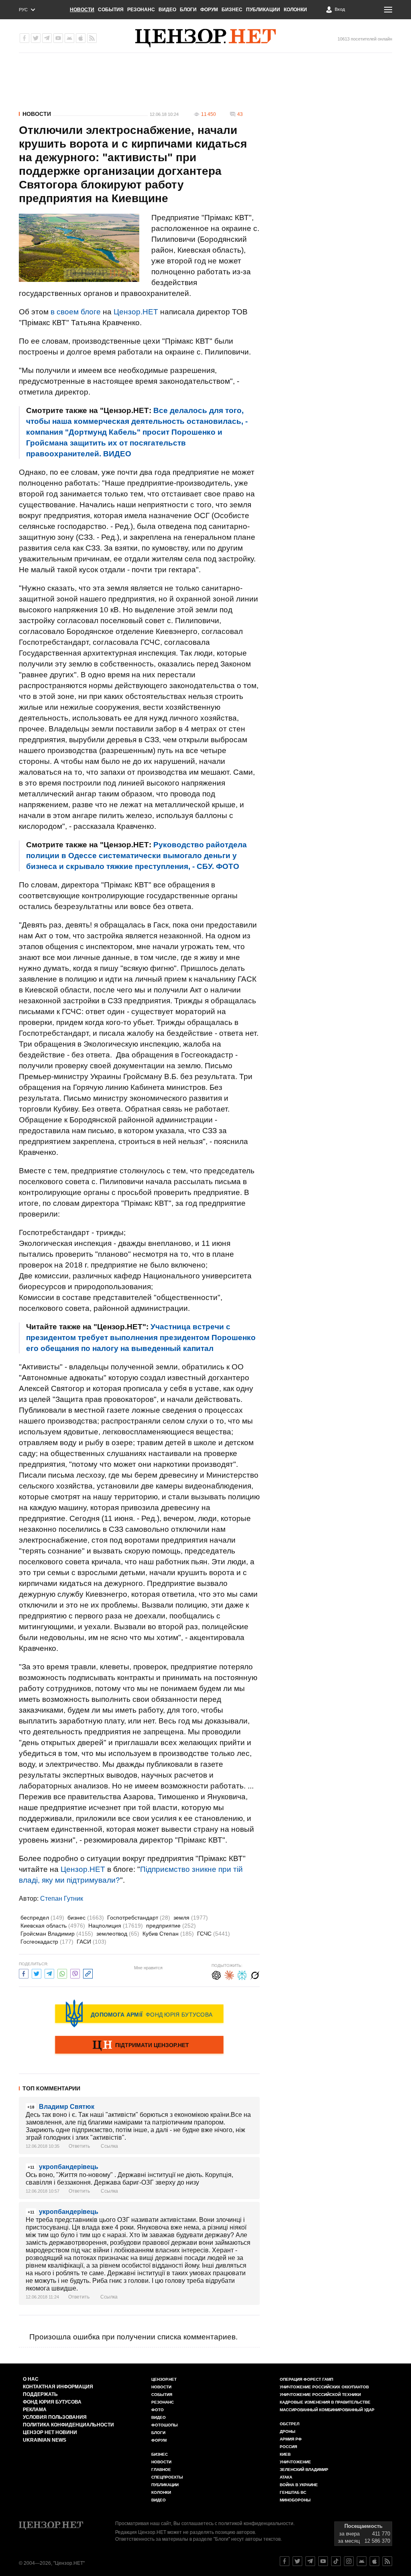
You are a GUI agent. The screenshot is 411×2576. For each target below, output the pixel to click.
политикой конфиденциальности (256, 2523)
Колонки (295, 10)
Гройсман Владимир (57, 1934)
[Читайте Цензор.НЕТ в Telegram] (310, 2561)
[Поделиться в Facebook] (24, 1973)
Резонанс (141, 10)
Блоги (188, 10)
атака (286, 2477)
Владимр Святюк (67, 2107)
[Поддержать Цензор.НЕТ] (139, 2045)
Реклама (35, 2410)
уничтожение (295, 2462)
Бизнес (232, 10)
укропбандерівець (69, 2167)
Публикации (263, 10)
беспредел (42, 1918)
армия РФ (291, 2439)
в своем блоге (76, 312)
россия (288, 2447)
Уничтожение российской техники (320, 2395)
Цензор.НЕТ (136, 312)
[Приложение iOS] (81, 38)
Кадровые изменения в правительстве (325, 2402)
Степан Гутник (62, 1899)
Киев (285, 2454)
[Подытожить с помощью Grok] (255, 1974)
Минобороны (295, 2500)
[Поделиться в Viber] (75, 1973)
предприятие (171, 1926)
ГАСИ (92, 1942)
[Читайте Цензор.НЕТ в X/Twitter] (297, 2561)
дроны (288, 2431)
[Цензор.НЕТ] (205, 38)
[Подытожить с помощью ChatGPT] (216, 1974)
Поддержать (40, 2394)
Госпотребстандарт (139, 1918)
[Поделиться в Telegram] (49, 1973)
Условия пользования (55, 2417)
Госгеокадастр (47, 1942)
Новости (82, 10)
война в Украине (299, 2485)
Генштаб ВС (293, 2492)
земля (191, 1918)
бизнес (86, 1918)
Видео (167, 10)
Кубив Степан (168, 1934)
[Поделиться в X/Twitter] (37, 1973)
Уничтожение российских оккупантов (324, 2387)
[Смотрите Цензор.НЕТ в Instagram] (349, 2561)
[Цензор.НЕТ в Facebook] (24, 38)
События (111, 10)
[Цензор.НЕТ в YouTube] (58, 38)
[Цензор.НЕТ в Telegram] (47, 38)
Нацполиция (116, 1926)
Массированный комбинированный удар (327, 2410)
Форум (209, 10)
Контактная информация (58, 2387)
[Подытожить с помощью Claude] (229, 1974)
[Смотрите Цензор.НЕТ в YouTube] (323, 2561)
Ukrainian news (45, 2440)
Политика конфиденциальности (68, 2425)
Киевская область (53, 1926)
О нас (31, 2379)
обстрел (290, 2424)
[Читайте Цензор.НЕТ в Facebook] (285, 2561)
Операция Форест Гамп (306, 2379)
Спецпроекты (167, 2477)
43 (240, 114)
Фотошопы (165, 2425)
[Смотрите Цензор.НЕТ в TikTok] (336, 2561)
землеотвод (118, 1934)
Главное (161, 2470)
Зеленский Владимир (304, 2470)
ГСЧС (214, 1934)
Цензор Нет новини (50, 2432)
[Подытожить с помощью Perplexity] (242, 1974)
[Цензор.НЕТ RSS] (92, 38)
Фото (158, 2410)
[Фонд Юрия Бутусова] (139, 2013)
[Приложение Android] (69, 38)
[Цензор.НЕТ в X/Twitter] (36, 38)
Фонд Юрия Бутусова (52, 2402)
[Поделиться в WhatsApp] (62, 1973)
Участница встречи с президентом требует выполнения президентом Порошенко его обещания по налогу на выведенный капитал (141, 1338)
